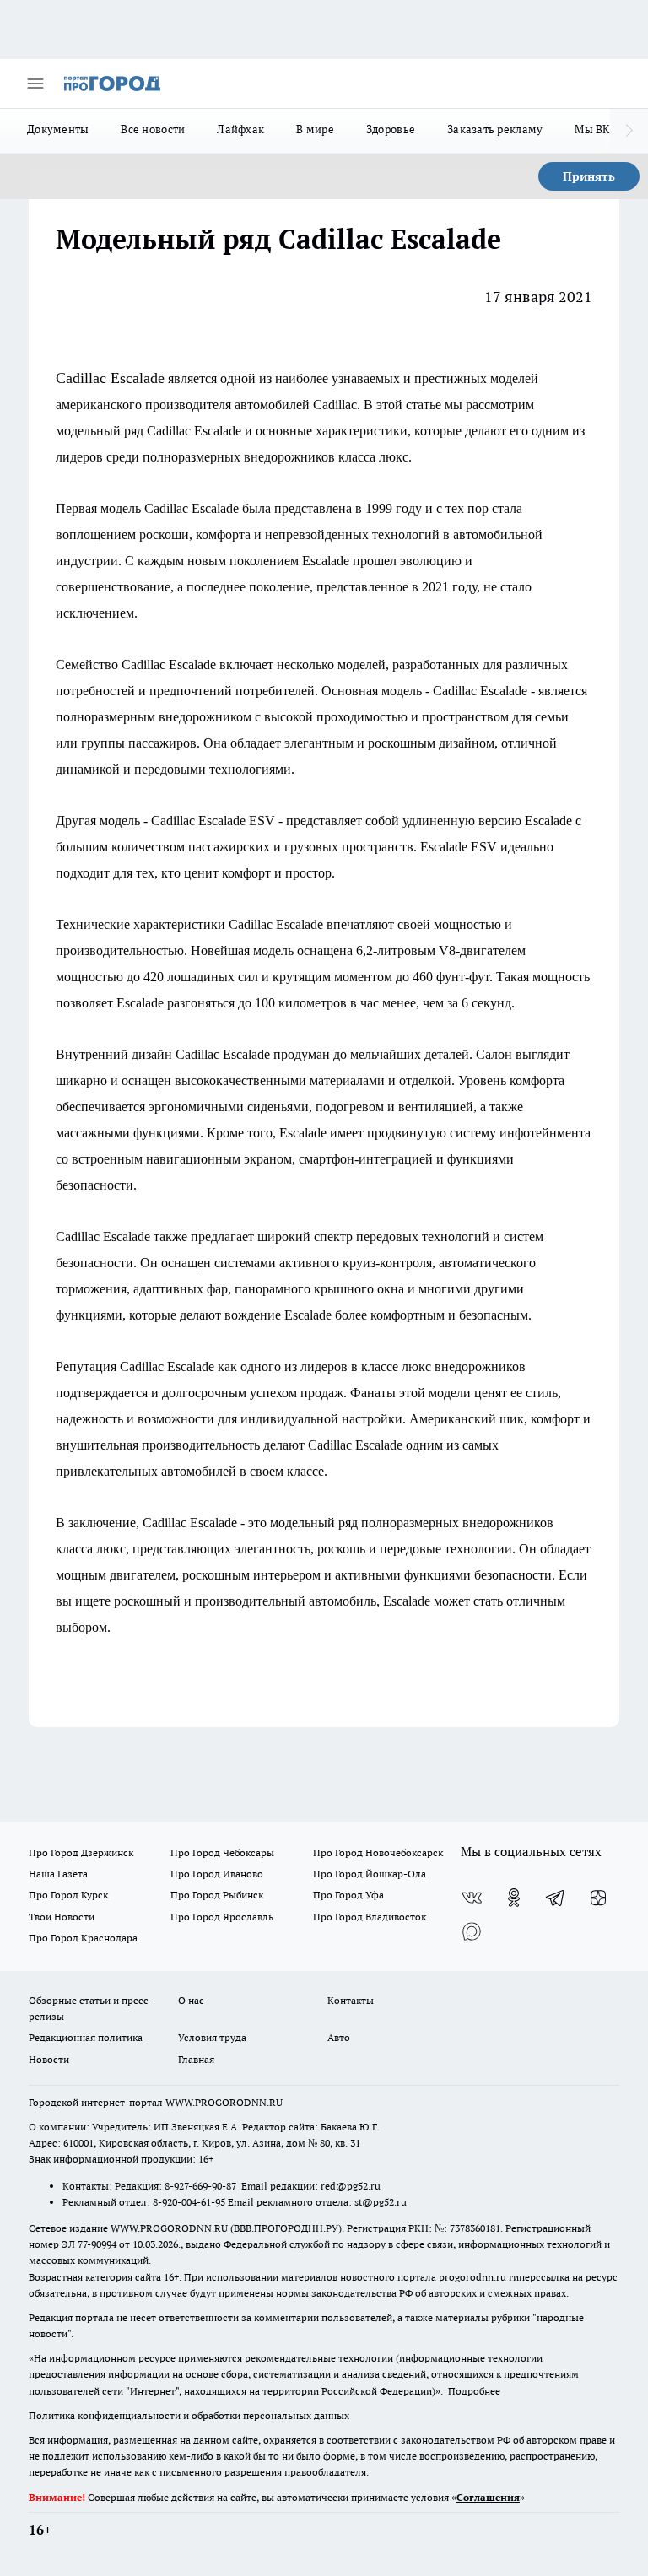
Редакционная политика (86, 2037)
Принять (589, 176)
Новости (49, 2059)
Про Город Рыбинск (217, 1895)
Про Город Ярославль (222, 1917)
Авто (339, 2037)
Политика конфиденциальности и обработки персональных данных (189, 2415)
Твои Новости (62, 1917)
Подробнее (474, 2391)
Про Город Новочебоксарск (378, 1852)
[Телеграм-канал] (556, 1898)
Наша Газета (58, 1874)
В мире (315, 129)
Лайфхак (240, 129)
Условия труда (212, 2037)
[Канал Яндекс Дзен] (598, 1898)
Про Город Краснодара (83, 1938)
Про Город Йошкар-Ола (370, 1874)
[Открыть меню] (35, 84)
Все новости (153, 129)
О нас (191, 2000)
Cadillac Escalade (110, 378)
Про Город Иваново (217, 1874)
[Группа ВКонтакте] (472, 1898)
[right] (629, 131)
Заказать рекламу (495, 129)
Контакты (351, 2000)
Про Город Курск (68, 1895)
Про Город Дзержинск (81, 1852)
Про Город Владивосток (370, 1917)
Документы (58, 129)
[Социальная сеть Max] (472, 1931)
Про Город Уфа (348, 1895)
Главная (196, 2059)
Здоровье (391, 129)
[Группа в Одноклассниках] (514, 1898)
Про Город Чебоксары (222, 1852)
